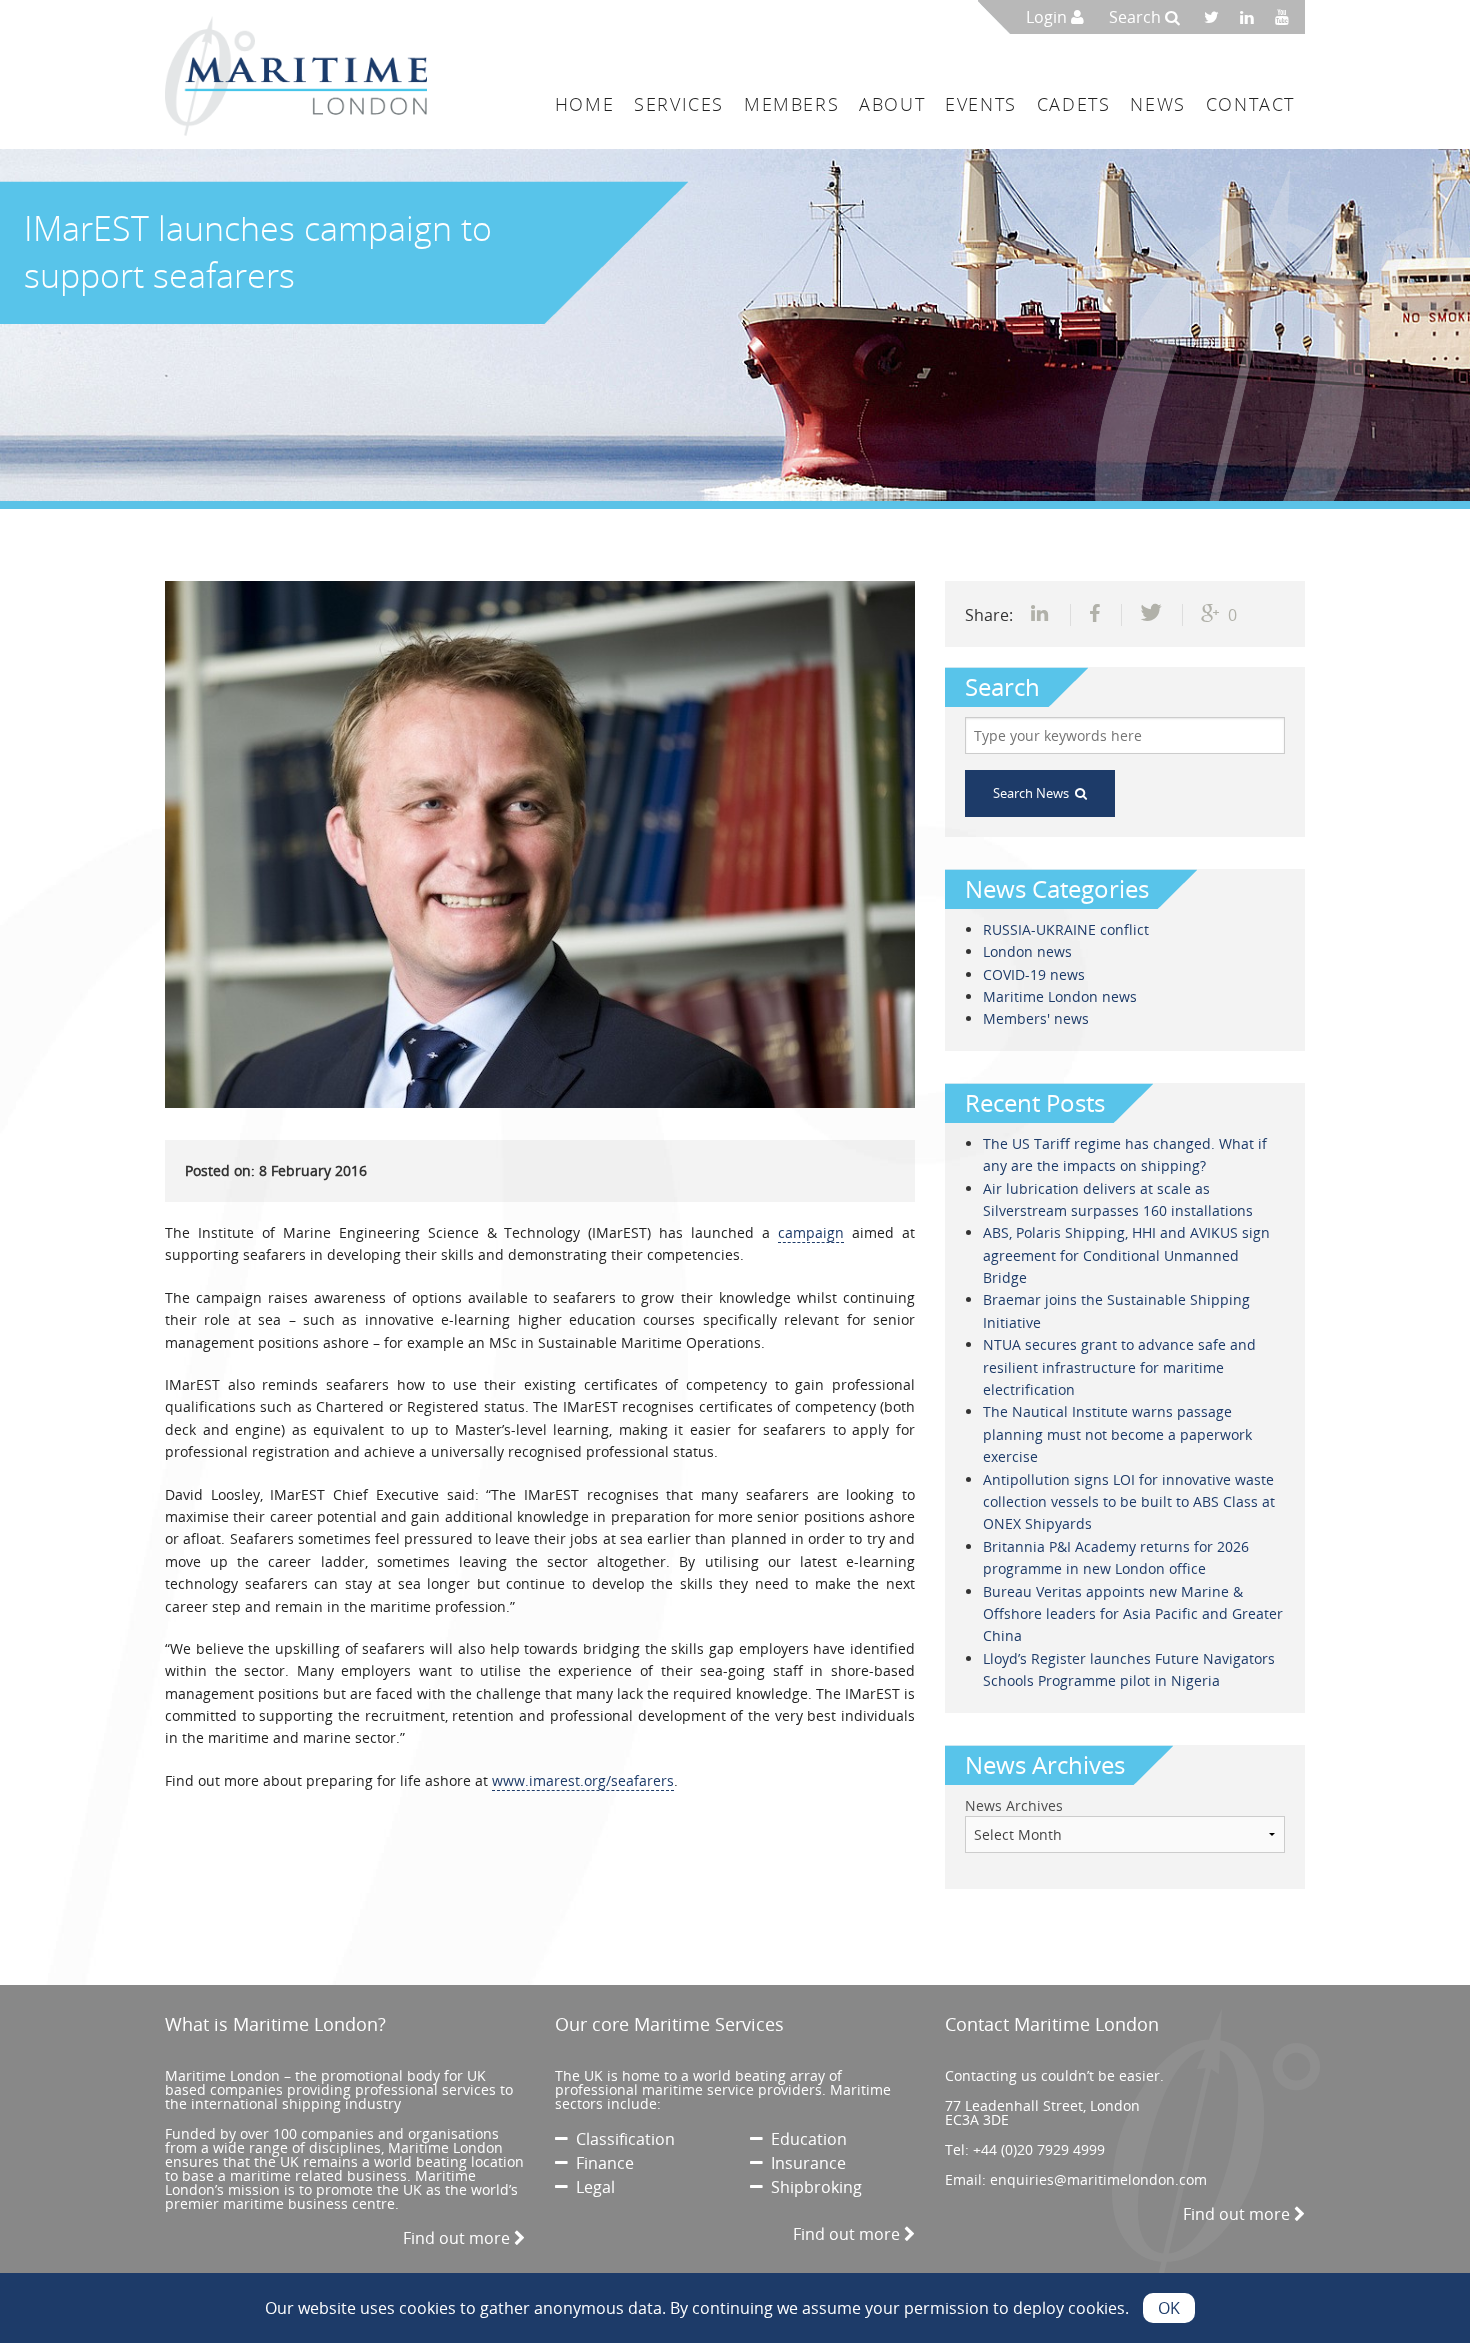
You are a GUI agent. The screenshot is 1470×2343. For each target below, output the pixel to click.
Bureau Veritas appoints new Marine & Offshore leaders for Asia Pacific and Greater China (1133, 1614)
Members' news (1036, 1018)
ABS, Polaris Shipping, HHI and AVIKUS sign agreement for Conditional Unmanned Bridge (1126, 1255)
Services (679, 104)
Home (584, 104)
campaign (811, 1232)
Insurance (804, 2163)
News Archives (1014, 1805)
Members (791, 104)
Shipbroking (812, 2187)
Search (1137, 17)
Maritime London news (1060, 996)
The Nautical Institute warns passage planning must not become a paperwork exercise (1117, 1434)
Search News (1034, 793)
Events (981, 104)
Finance (601, 2163)
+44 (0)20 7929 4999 (1039, 2149)
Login (1048, 17)
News (1157, 104)
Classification (621, 2139)
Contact (1250, 104)
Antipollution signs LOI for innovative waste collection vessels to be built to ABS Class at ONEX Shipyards (1129, 1502)
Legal (591, 2187)
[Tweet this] (1152, 615)
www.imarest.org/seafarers (583, 1780)
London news (1027, 951)
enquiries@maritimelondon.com (1098, 2179)
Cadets (1074, 104)
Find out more (458, 2238)
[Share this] (1042, 615)
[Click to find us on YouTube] (1287, 17)
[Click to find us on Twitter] (1218, 17)
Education (805, 2139)
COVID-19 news (1034, 974)
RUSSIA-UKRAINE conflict (1066, 929)
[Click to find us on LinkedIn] (1252, 17)
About (892, 104)
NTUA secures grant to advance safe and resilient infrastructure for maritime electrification (1119, 1367)
